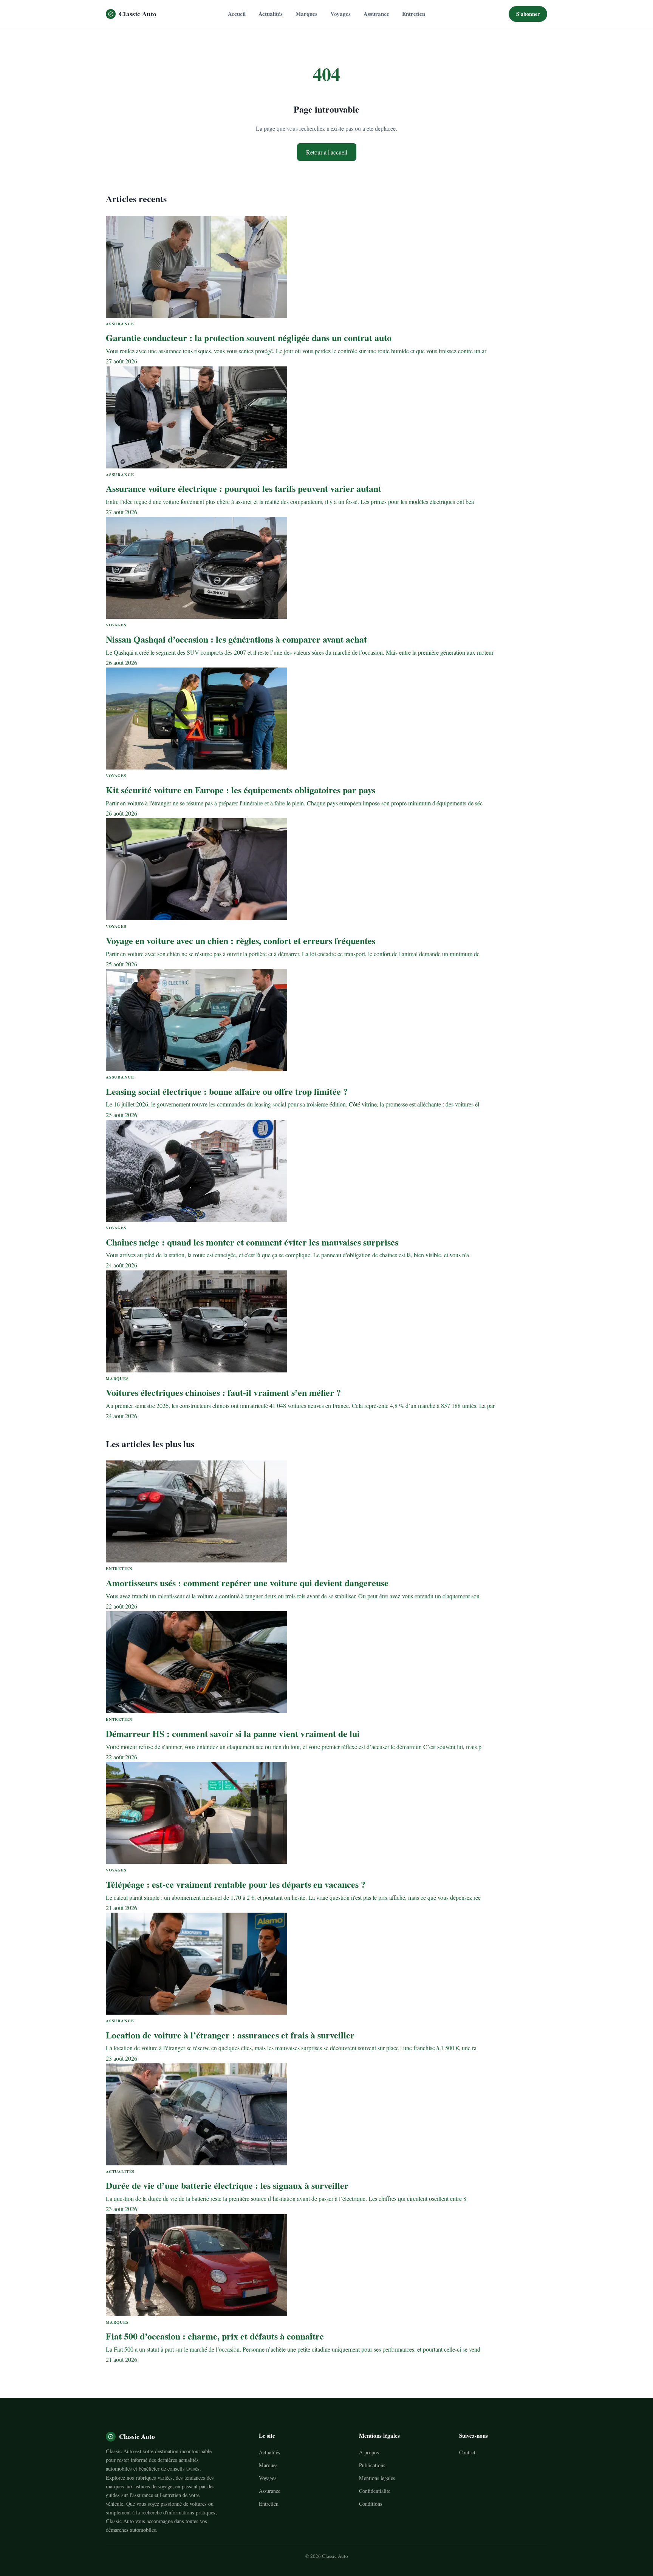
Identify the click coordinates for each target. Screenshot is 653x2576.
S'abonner (528, 14)
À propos (369, 2452)
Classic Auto (138, 14)
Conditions (371, 2504)
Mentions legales (377, 2478)
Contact (467, 2452)
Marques (306, 14)
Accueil (237, 14)
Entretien (414, 14)
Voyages (340, 14)
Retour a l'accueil (327, 152)
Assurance (376, 14)
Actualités (271, 14)
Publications (372, 2465)
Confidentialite (375, 2491)
